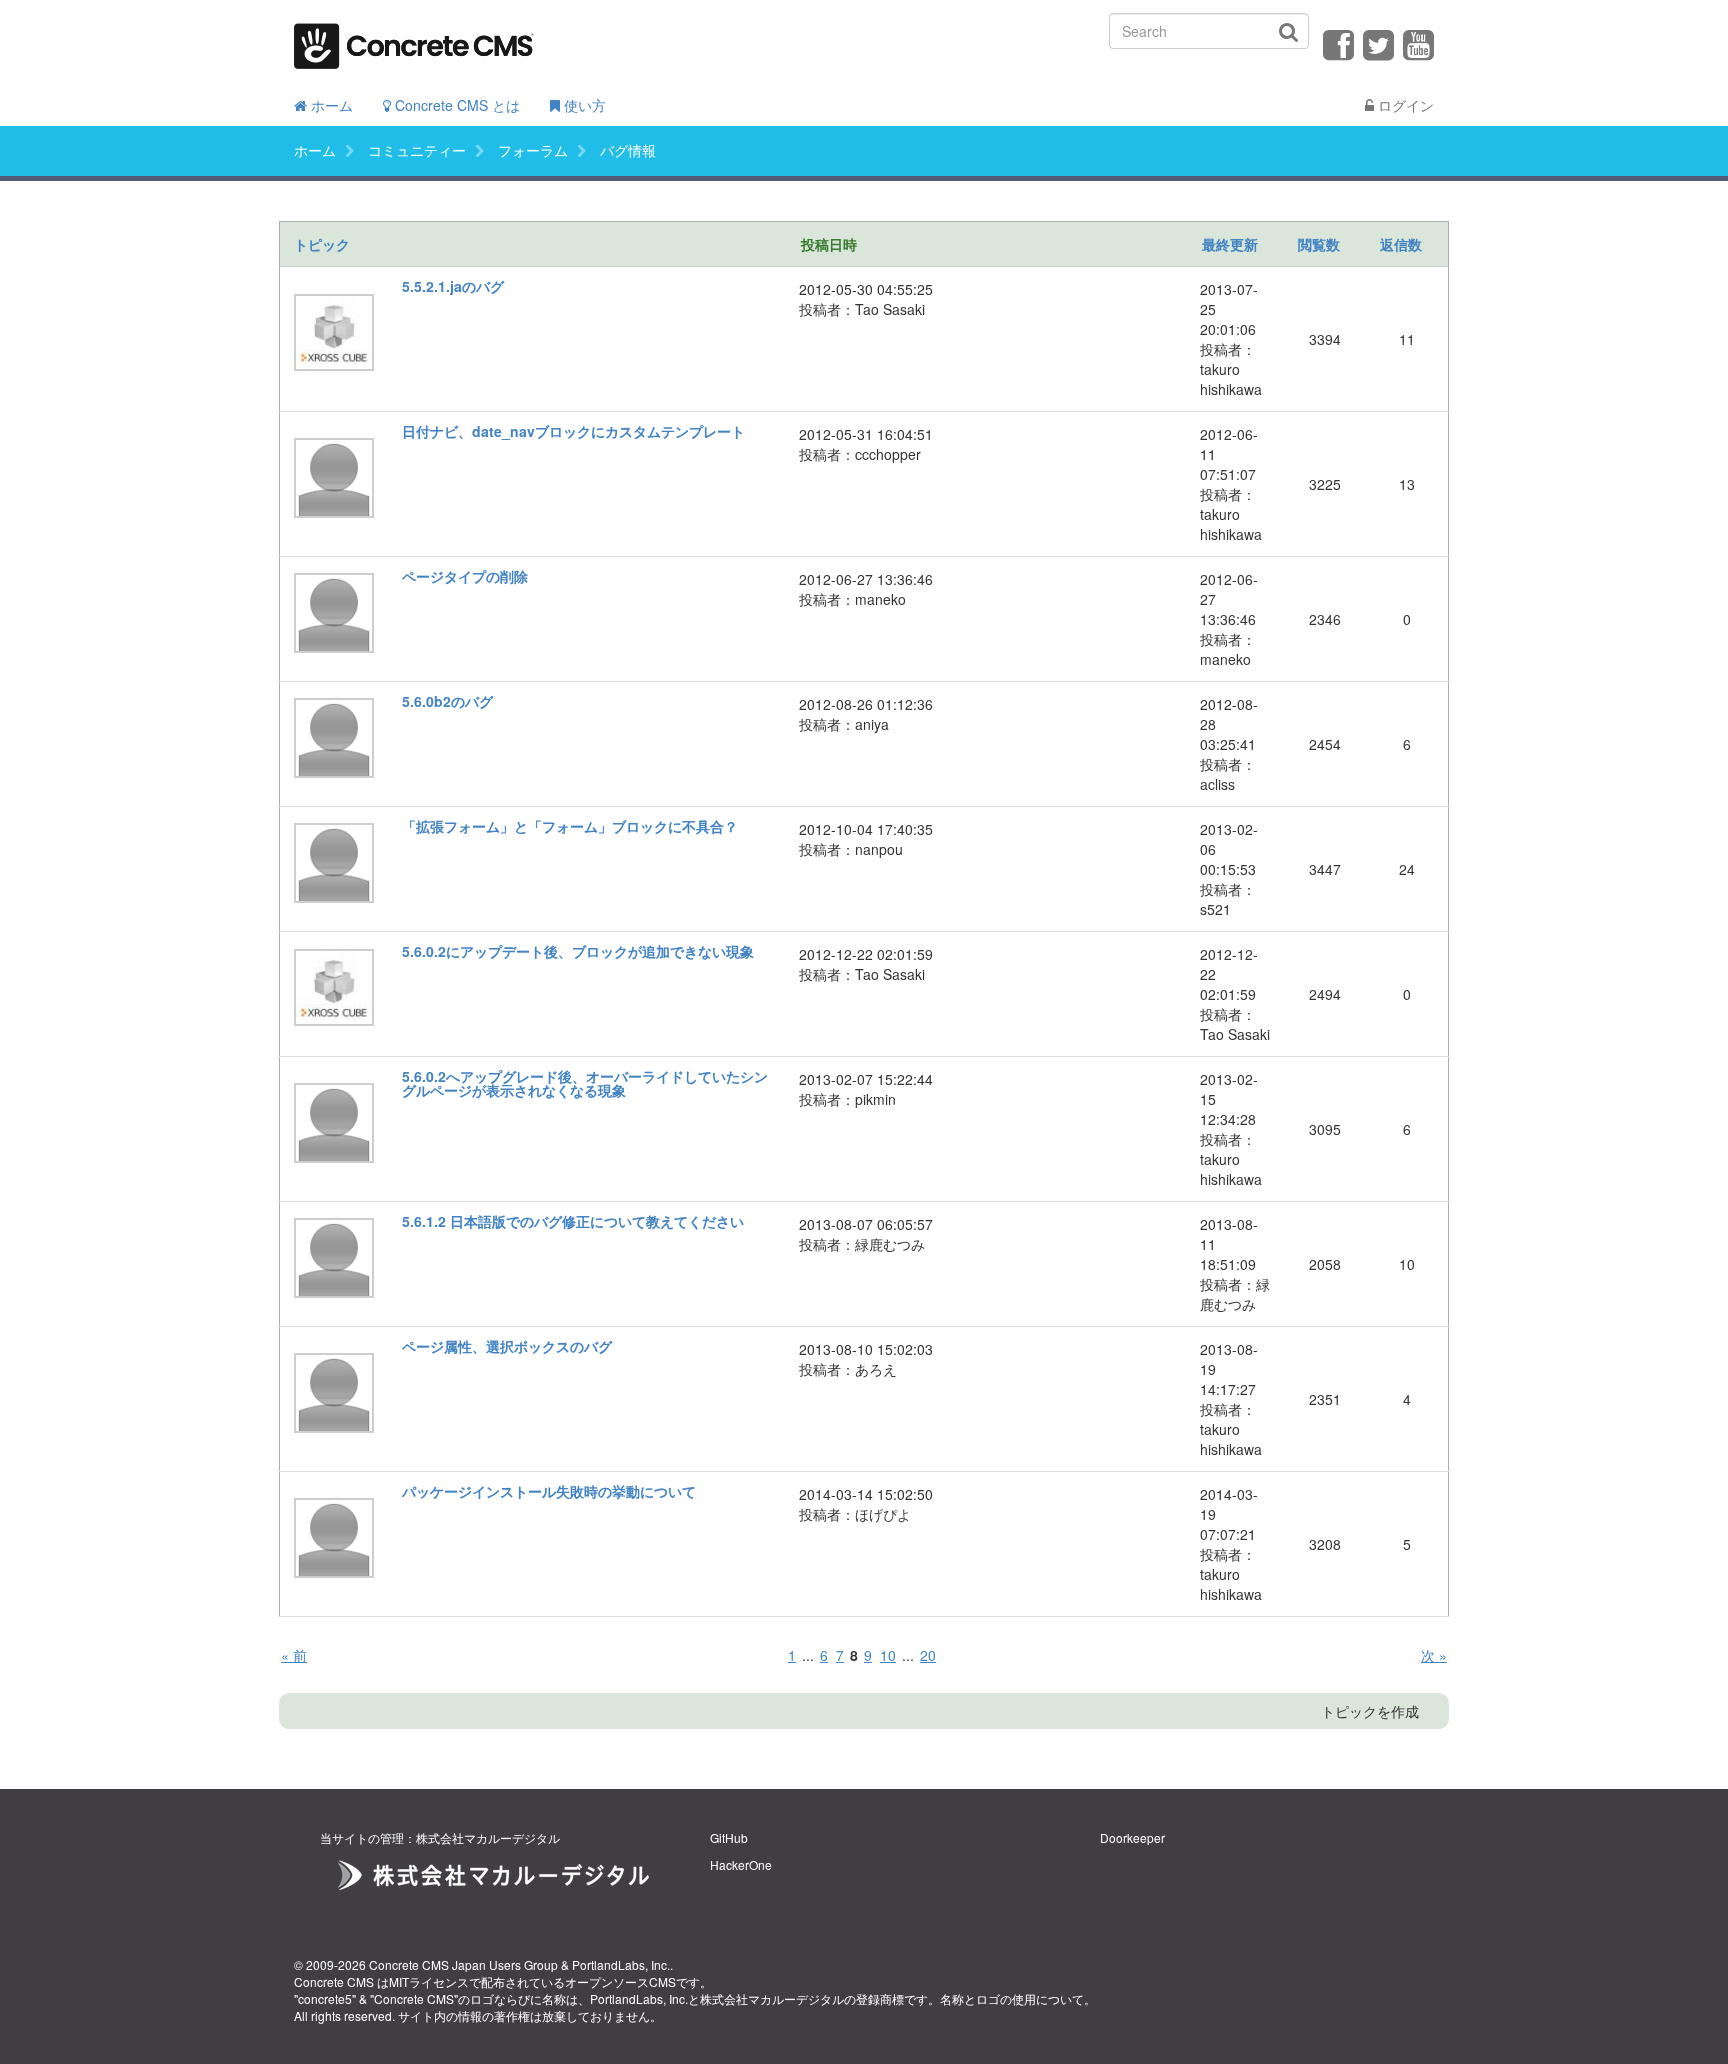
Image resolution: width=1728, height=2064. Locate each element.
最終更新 (1230, 244)
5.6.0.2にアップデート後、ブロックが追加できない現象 (578, 951)
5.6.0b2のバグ (447, 701)
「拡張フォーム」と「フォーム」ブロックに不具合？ (570, 826)
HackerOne (741, 1864)
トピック (322, 244)
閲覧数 (1319, 244)
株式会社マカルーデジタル (772, 1998)
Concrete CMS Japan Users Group (463, 1964)
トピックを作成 (1370, 1711)
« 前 (294, 1655)
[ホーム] (414, 39)
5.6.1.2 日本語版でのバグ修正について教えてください (573, 1221)
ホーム (330, 105)
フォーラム (533, 150)
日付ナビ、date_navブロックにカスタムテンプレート (573, 431)
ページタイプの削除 (465, 576)
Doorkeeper (1132, 1837)
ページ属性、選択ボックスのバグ (507, 1346)
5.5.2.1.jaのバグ (453, 286)
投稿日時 (829, 244)
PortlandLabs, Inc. (621, 1964)
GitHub (729, 1837)
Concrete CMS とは (455, 105)
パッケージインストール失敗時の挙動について (549, 1491)
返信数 (1401, 244)
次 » (1434, 1655)
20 (928, 1655)
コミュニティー (417, 150)
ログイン (1404, 105)
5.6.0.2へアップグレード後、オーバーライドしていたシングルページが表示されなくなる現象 (585, 1083)
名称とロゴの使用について (1012, 1998)
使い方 (583, 105)
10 (888, 1655)
